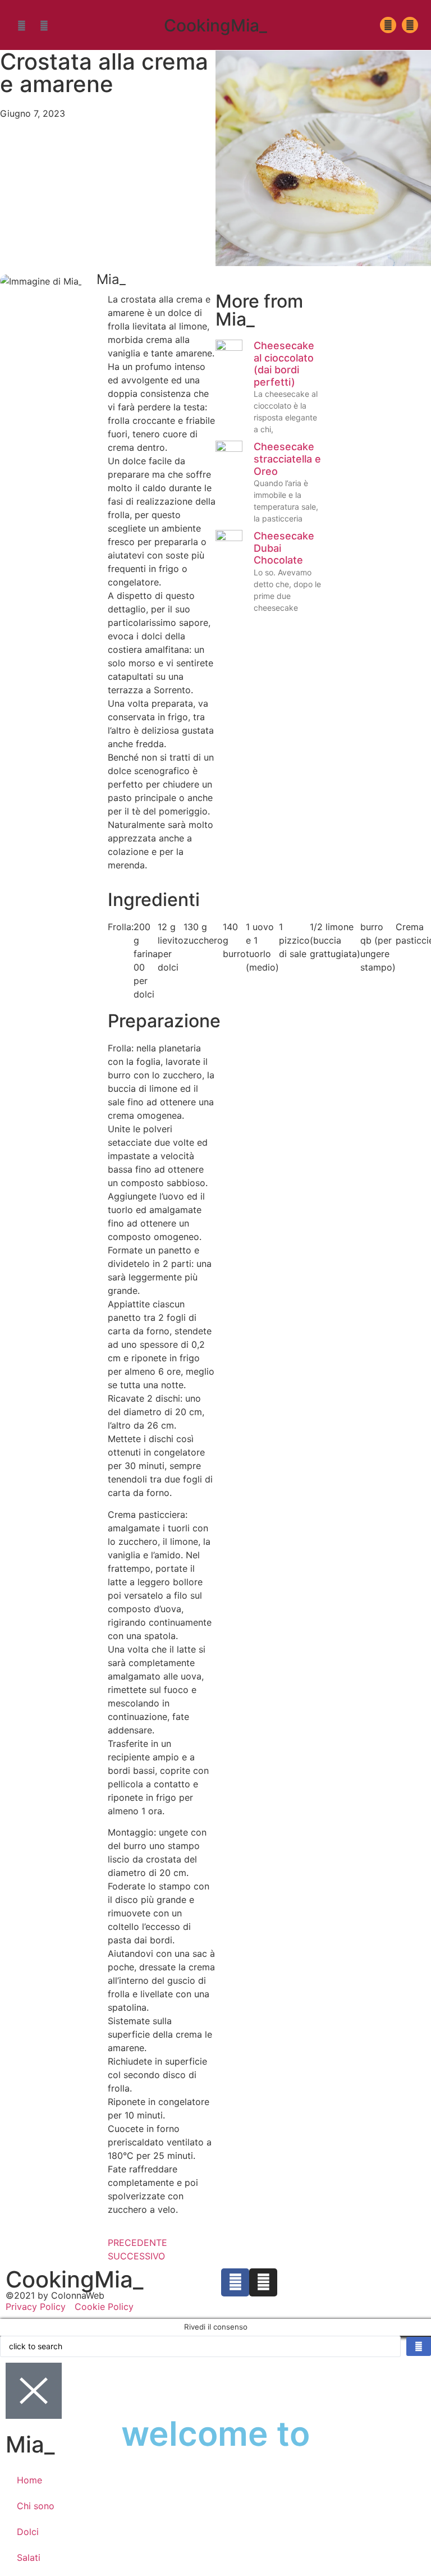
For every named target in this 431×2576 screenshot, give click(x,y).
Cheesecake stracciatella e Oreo (287, 459)
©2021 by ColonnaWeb (55, 2295)
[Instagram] (44, 25)
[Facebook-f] (21, 25)
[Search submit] (419, 2346)
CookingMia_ (215, 25)
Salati (29, 2557)
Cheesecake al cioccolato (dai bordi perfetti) (284, 364)
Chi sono (36, 2506)
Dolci (28, 2532)
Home (29, 2480)
